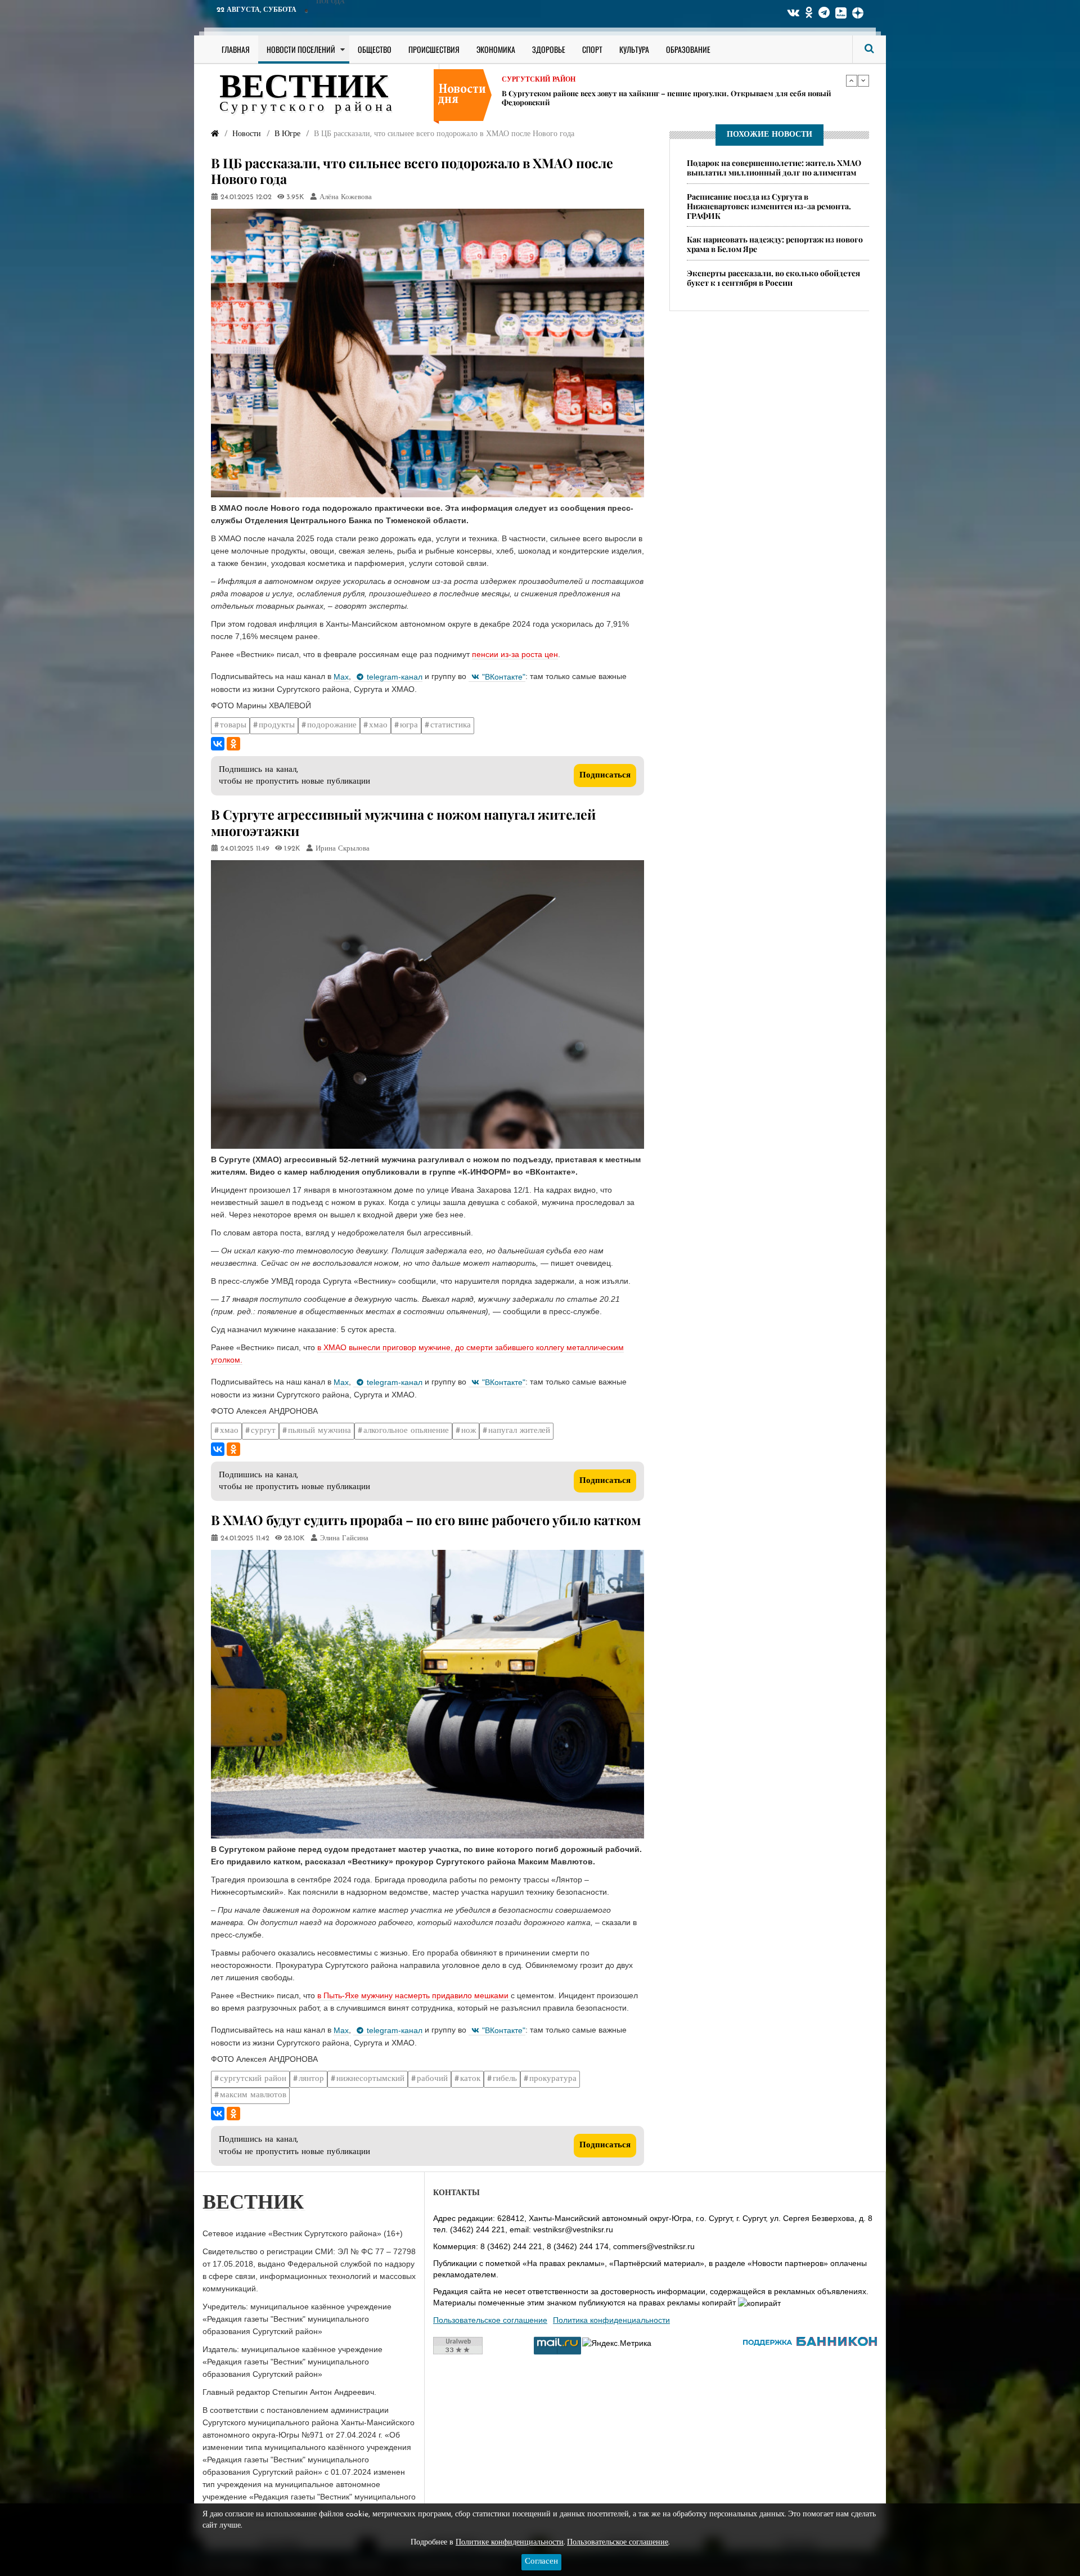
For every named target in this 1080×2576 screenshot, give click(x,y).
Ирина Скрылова (343, 849)
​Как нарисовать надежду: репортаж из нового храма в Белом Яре (618, 102)
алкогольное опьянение (406, 1431)
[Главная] (215, 134)
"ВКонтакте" (504, 677)
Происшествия (434, 49)
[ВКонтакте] (218, 744)
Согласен (541, 2562)
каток (470, 2079)
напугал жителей (519, 1431)
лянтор (311, 2079)
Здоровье (549, 49)
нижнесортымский (370, 2079)
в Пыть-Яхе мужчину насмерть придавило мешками (414, 1995)
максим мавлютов (253, 2095)
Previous (852, 80)
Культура (634, 49)
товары (233, 725)
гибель (505, 2079)
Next (863, 80)
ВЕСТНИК (304, 89)
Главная (236, 49)
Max (341, 677)
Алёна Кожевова (346, 197)
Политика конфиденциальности (611, 2320)
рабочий (432, 2079)
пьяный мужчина (319, 1431)
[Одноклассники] (233, 744)
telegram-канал (395, 677)
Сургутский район (539, 88)
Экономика (496, 49)
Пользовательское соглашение (490, 2320)
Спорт (592, 49)
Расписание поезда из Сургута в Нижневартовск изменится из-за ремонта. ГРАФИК (769, 206)
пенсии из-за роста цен (515, 654)
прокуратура (553, 2079)
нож (469, 1431)
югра (409, 725)
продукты (277, 725)
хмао (378, 725)
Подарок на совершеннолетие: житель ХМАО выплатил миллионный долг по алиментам (774, 168)
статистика (451, 725)
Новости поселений (301, 49)
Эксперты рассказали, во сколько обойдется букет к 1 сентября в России (773, 278)
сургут (263, 1431)
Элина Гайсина (344, 1539)
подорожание (332, 725)
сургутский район (253, 2079)
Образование (688, 49)
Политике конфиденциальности (510, 2543)
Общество (375, 49)
